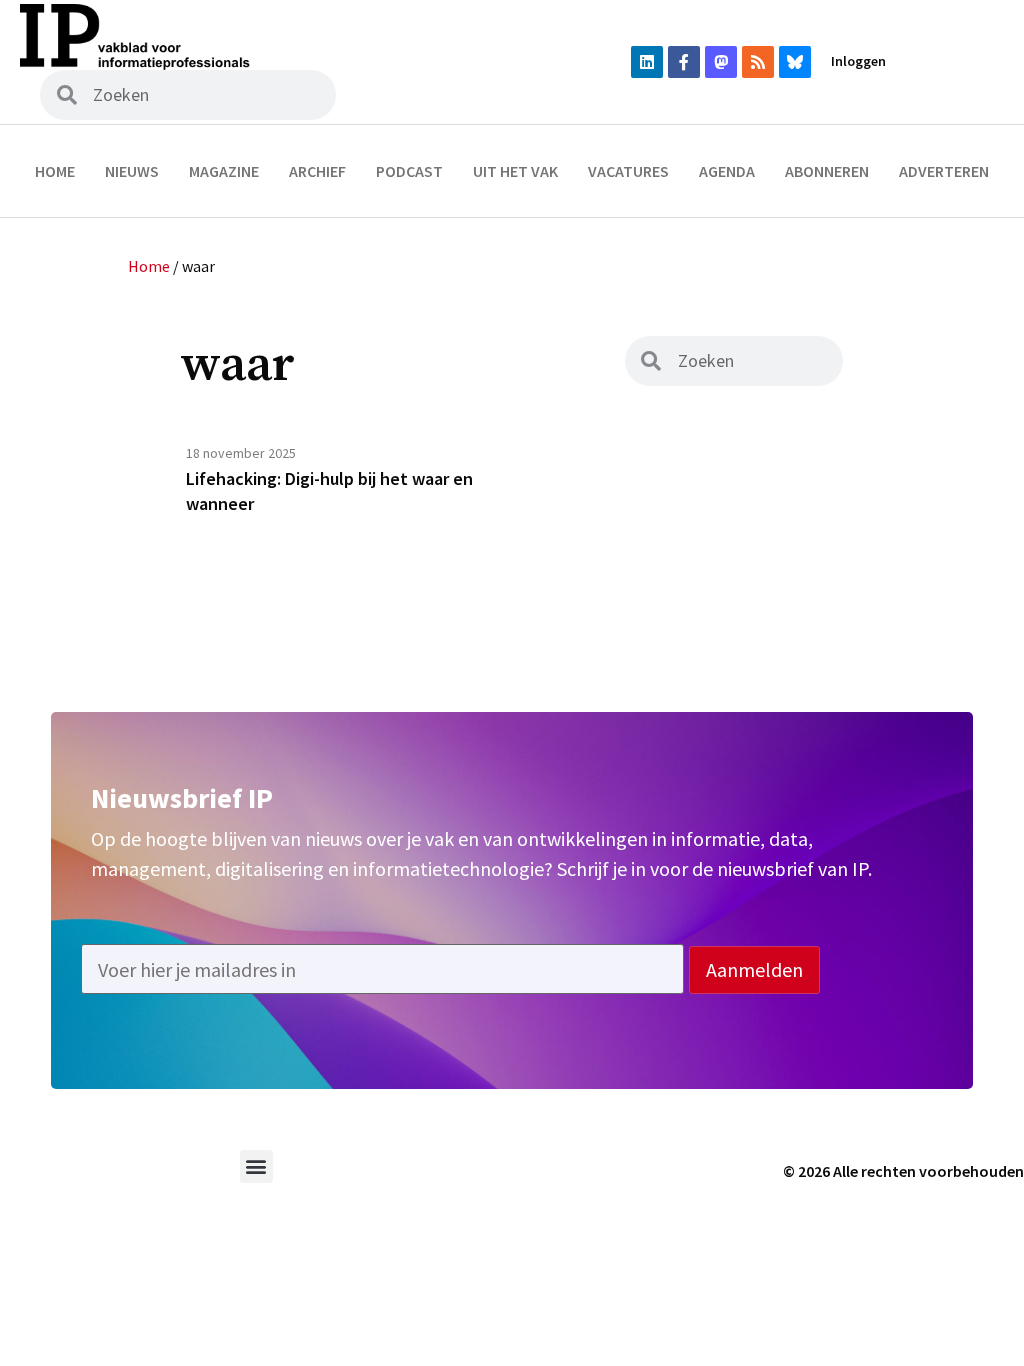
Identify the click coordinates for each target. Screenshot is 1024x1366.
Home (55, 171)
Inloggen (858, 61)
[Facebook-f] (684, 62)
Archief (317, 171)
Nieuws (132, 171)
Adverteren (944, 171)
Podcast (409, 171)
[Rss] (758, 62)
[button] (256, 1166)
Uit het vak (515, 171)
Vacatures (628, 171)
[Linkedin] (647, 62)
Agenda (727, 171)
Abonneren (827, 171)
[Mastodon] (721, 62)
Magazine (224, 171)
